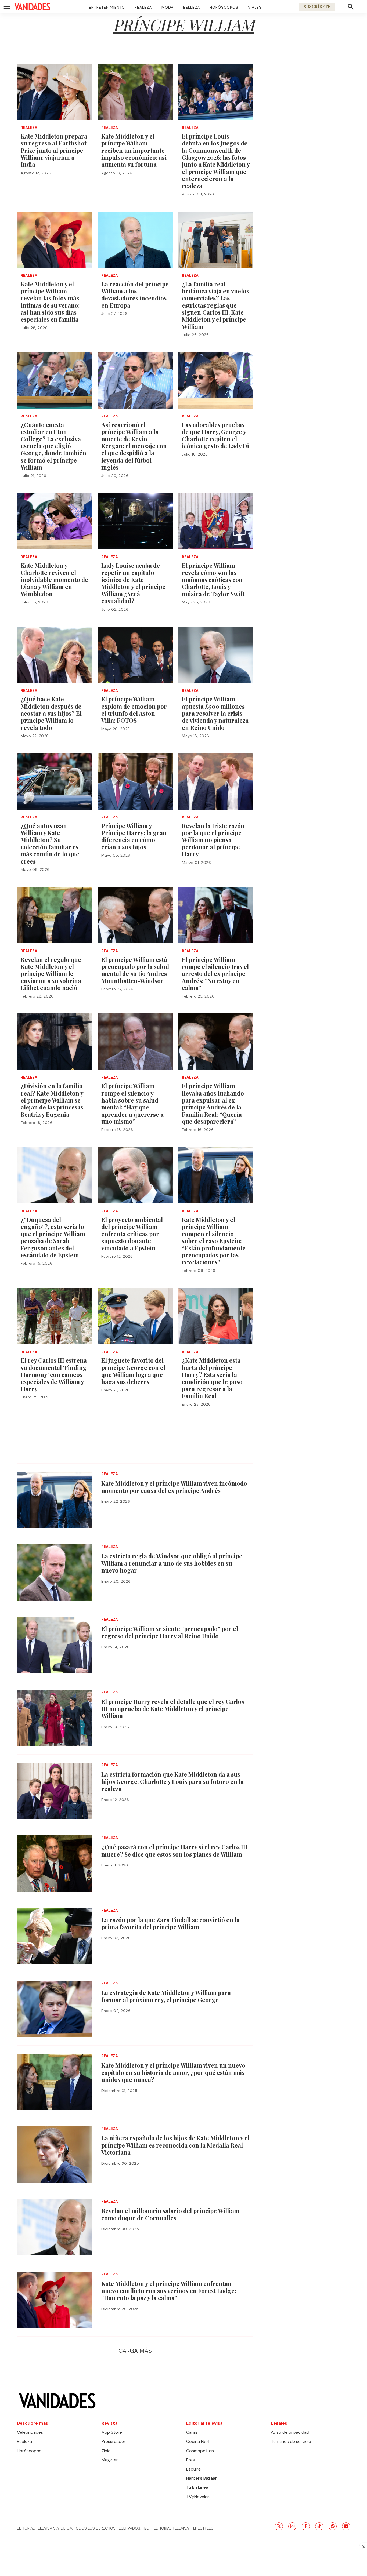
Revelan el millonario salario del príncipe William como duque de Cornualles (170, 2214)
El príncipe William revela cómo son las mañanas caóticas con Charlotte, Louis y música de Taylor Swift (213, 580)
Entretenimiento (107, 7)
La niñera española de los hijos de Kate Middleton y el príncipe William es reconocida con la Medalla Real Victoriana (175, 2145)
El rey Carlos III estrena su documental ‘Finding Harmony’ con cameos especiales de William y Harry (54, 1374)
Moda (168, 7)
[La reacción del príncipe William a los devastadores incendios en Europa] (135, 240)
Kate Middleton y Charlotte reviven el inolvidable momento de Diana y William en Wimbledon (54, 580)
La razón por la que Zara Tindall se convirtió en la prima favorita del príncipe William (170, 1923)
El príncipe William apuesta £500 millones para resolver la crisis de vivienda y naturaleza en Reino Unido (215, 713)
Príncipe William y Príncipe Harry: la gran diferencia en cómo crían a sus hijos (134, 836)
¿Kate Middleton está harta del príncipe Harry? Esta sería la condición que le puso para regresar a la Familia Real (212, 1378)
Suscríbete (317, 7)
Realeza (143, 7)
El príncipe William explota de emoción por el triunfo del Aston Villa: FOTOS (134, 710)
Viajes (255, 7)
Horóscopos (224, 7)
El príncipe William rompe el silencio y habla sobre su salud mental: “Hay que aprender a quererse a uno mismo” (132, 1104)
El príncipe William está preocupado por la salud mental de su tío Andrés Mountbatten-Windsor (135, 970)
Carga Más (135, 2351)
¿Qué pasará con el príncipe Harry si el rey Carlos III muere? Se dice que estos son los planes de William (174, 1850)
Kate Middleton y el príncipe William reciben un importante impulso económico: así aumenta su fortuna (134, 150)
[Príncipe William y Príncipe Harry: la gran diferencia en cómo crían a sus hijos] (135, 781)
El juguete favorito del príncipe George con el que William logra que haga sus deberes (133, 1371)
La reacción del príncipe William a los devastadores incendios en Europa (135, 295)
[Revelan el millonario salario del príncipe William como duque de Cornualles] (55, 2227)
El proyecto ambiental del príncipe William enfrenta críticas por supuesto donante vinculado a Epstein (132, 1234)
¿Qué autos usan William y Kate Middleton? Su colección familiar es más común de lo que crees (50, 843)
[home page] (32, 7)
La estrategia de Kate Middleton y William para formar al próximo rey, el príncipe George (166, 1996)
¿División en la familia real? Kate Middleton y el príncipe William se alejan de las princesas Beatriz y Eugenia (52, 1100)
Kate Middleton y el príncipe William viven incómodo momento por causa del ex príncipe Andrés (174, 1487)
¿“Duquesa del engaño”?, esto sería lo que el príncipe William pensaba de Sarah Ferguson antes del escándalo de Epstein (53, 1237)
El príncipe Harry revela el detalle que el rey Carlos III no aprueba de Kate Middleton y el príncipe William (173, 1709)
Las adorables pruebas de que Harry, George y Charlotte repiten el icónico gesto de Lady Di (215, 435)
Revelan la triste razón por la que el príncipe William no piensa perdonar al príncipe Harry (213, 840)
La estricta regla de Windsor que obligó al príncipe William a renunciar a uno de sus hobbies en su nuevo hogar (172, 1563)
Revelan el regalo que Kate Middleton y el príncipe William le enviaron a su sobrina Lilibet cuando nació (51, 974)
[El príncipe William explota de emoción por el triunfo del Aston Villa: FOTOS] (135, 655)
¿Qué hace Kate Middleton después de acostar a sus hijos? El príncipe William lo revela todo (51, 713)
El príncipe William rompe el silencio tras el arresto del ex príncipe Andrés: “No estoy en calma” (215, 974)
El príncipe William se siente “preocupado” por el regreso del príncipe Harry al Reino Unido (170, 1632)
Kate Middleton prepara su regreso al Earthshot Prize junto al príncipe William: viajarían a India (54, 150)
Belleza (192, 7)
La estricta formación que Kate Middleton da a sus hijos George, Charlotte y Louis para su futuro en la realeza (172, 1781)
